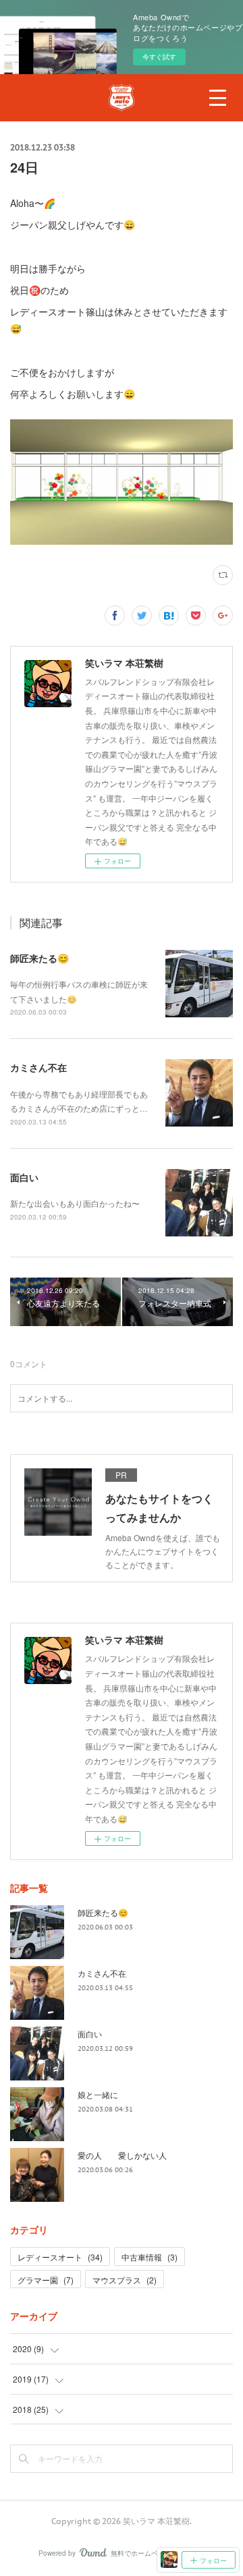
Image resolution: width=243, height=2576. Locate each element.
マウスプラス (125, 2280)
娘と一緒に (98, 2094)
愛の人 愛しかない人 (122, 2155)
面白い (24, 1177)
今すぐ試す (159, 57)
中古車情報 (150, 2257)
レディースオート (60, 2257)
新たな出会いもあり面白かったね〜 (75, 1203)
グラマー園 (46, 2280)
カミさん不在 (38, 1067)
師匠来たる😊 (39, 958)
